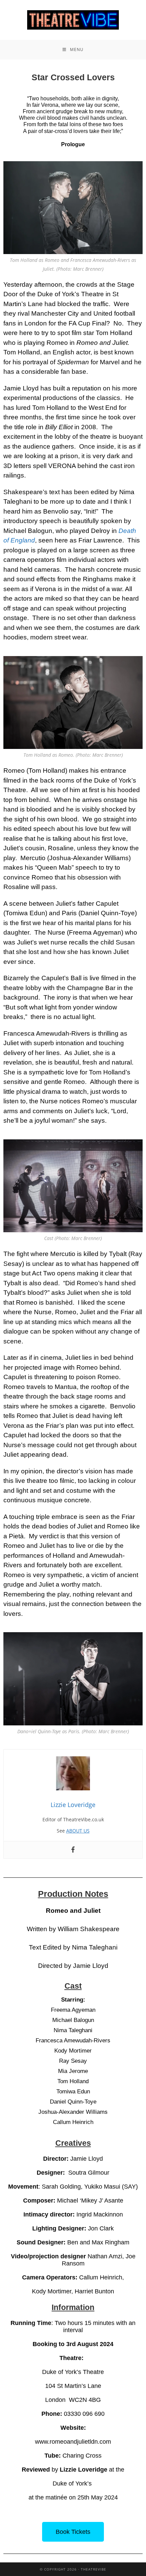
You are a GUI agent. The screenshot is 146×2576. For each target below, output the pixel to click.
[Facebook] (73, 1850)
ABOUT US (78, 1831)
